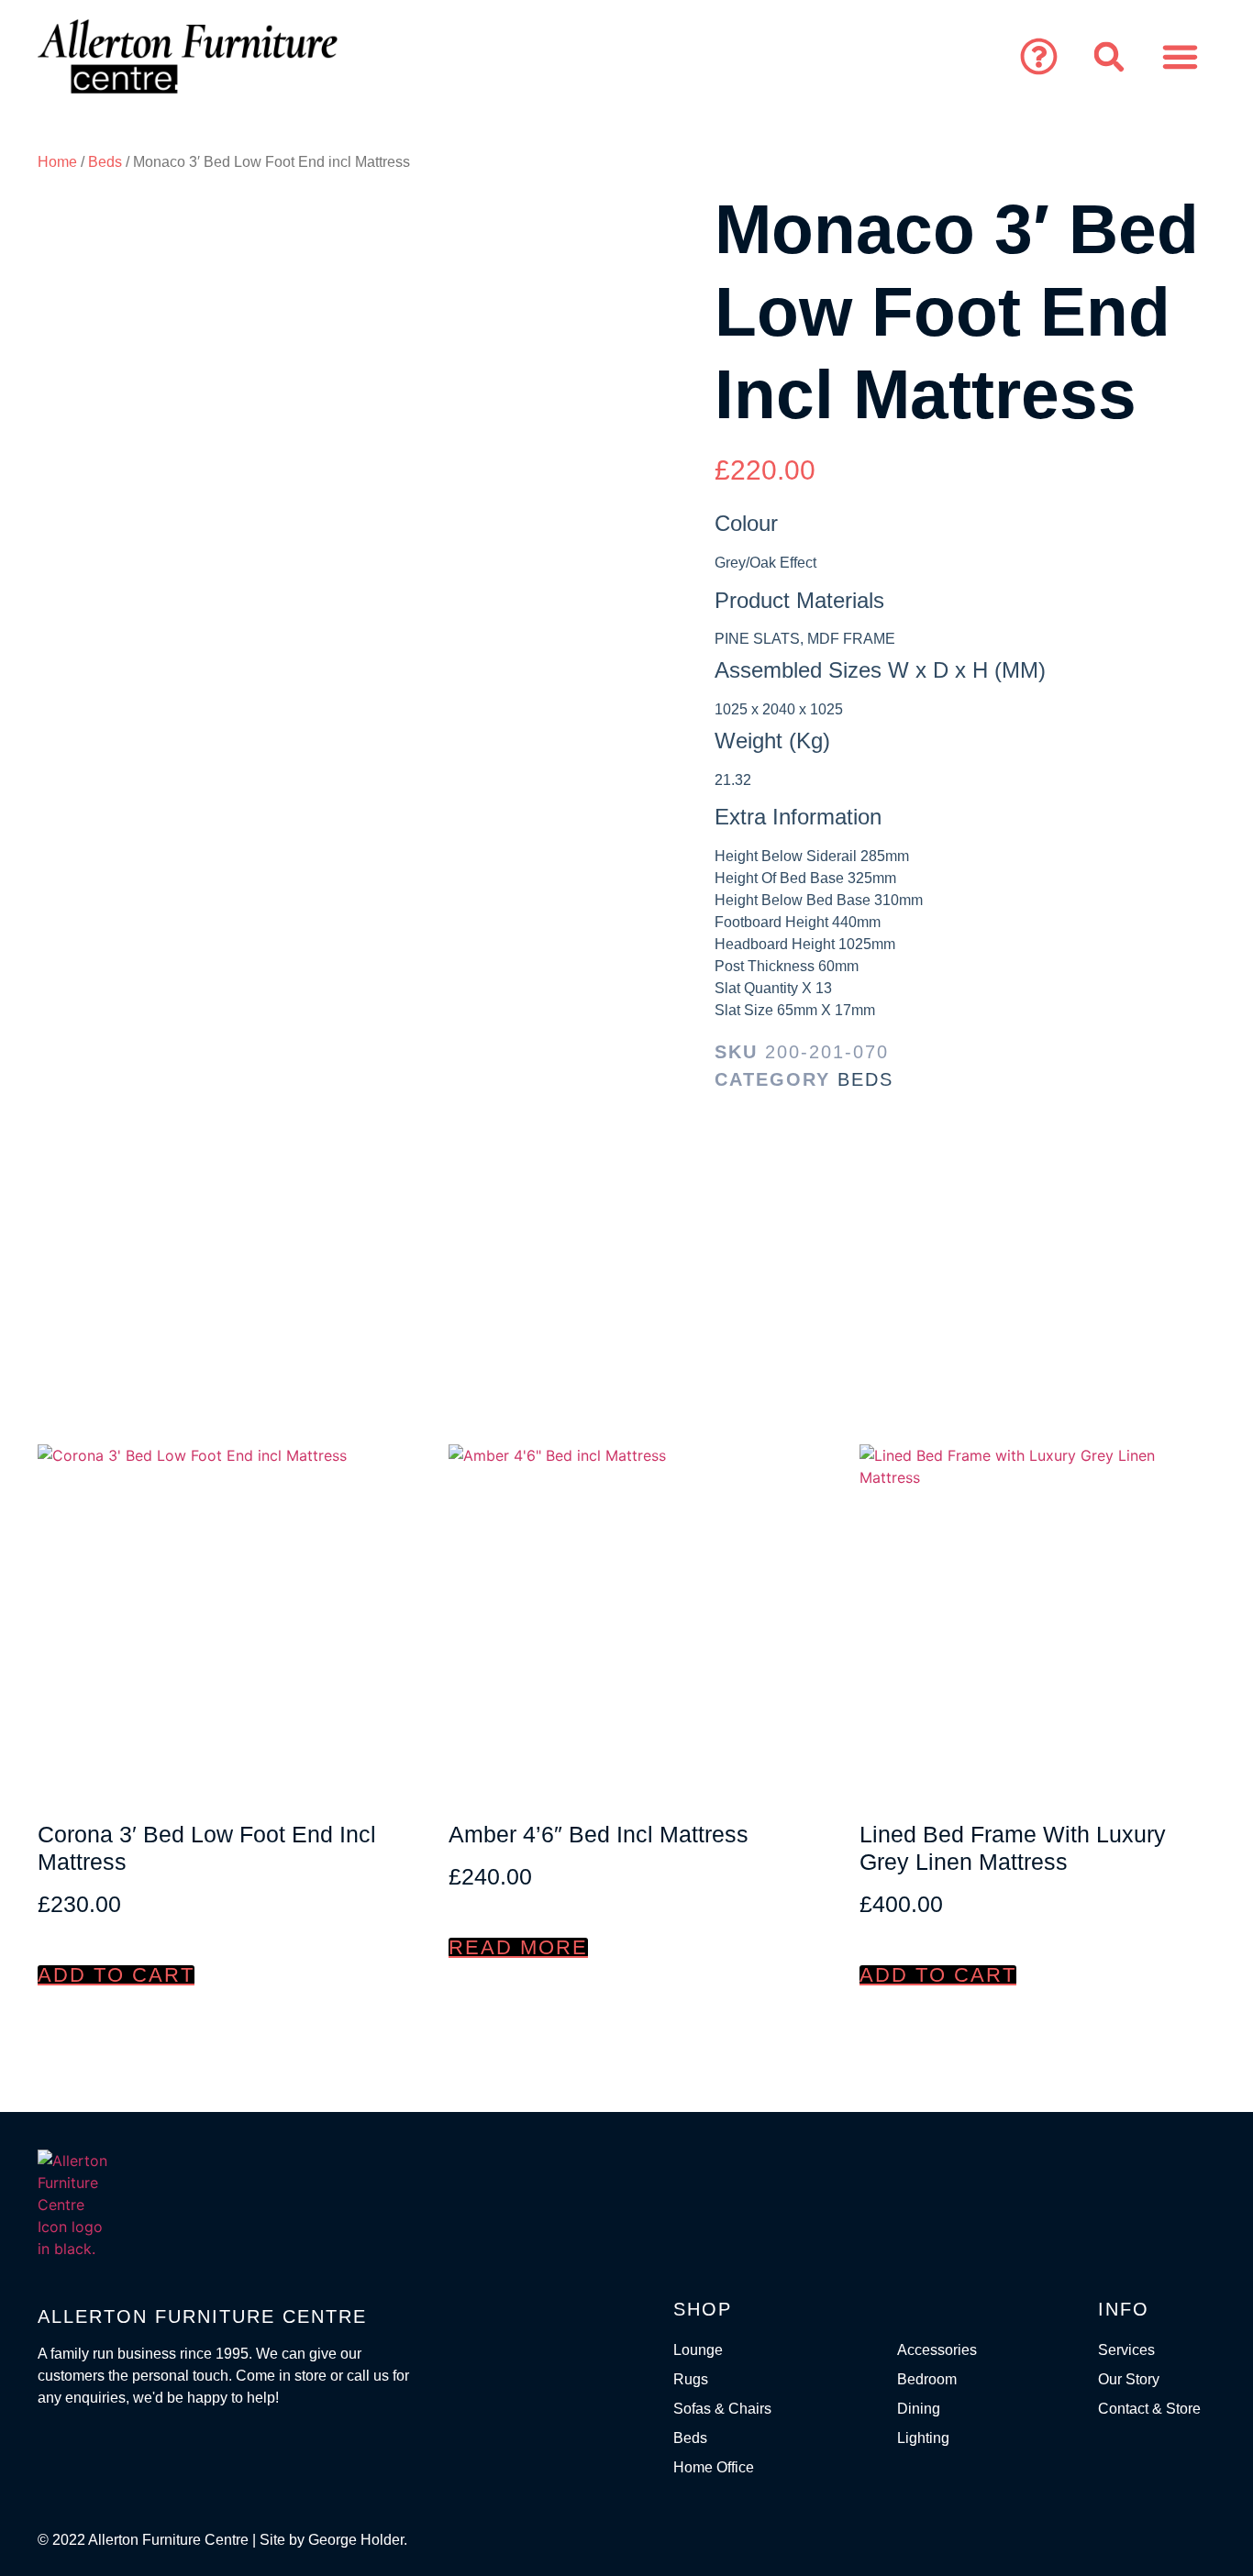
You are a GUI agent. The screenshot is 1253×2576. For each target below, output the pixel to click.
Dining (919, 2409)
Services (1126, 2350)
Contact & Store (1149, 2409)
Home (57, 162)
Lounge (698, 2350)
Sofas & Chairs (722, 2409)
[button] (1039, 57)
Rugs (691, 2379)
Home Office (714, 2467)
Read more (518, 1948)
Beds (105, 162)
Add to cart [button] (116, 1975)
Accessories (937, 2350)
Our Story (1129, 2379)
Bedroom (927, 2379)
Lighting (923, 2438)
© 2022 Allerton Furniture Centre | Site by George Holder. (222, 2540)
